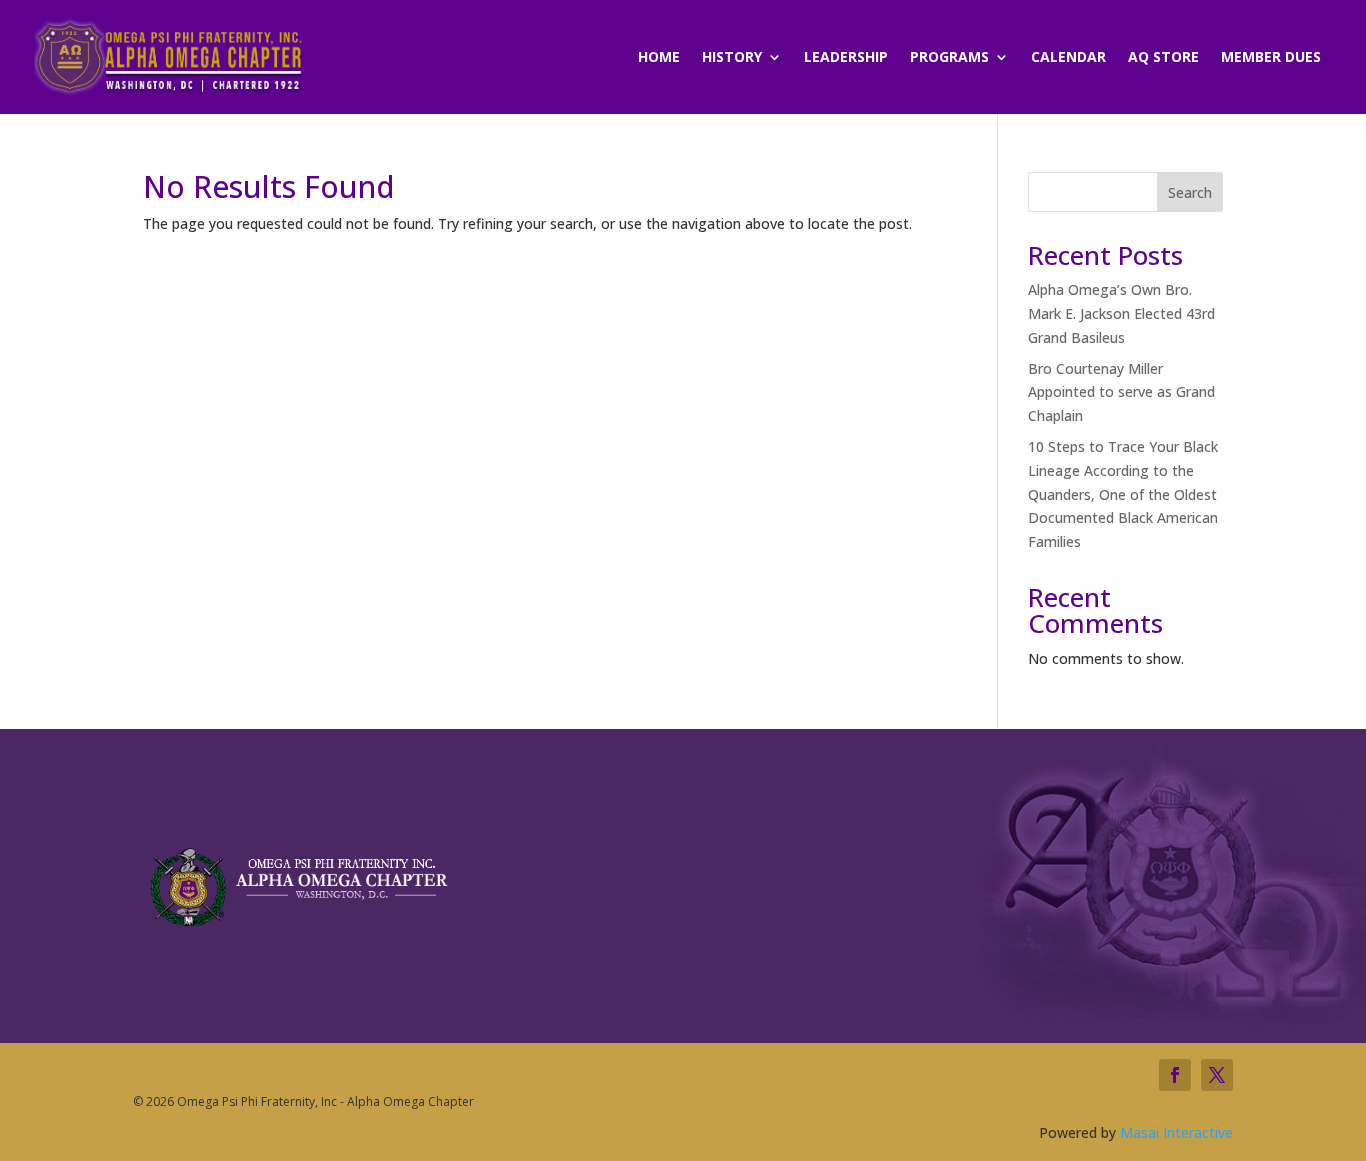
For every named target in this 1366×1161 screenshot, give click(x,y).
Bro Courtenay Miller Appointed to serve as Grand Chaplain (1121, 392)
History (732, 58)
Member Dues (1271, 58)
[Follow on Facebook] (1175, 1075)
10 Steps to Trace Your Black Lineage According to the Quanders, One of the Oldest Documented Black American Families (1123, 494)
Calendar (1068, 58)
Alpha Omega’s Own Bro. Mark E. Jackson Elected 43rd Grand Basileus (1121, 313)
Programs (949, 58)
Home (659, 58)
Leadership (846, 58)
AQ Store (1163, 58)
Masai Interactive (1176, 1132)
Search (1190, 192)
